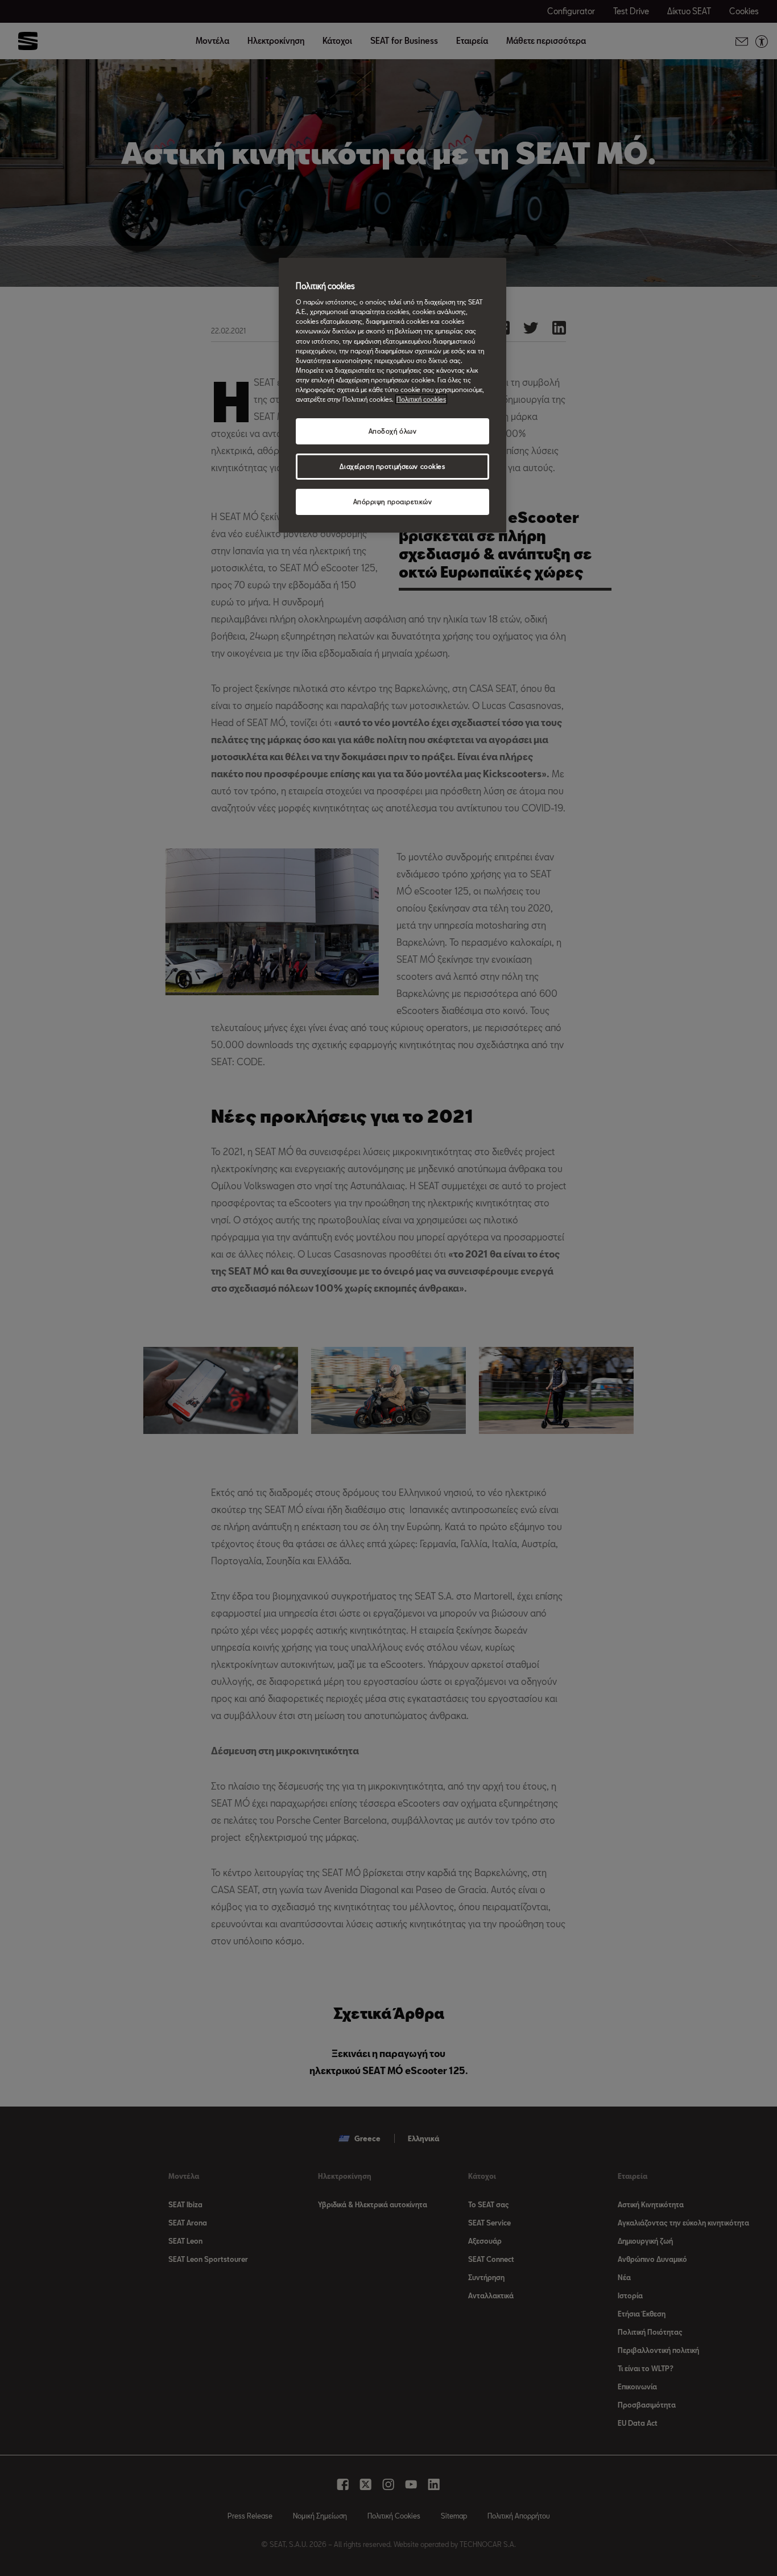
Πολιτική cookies (421, 399)
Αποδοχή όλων (393, 431)
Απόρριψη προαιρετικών (393, 502)
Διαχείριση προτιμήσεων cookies (392, 466)
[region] (392, 395)
